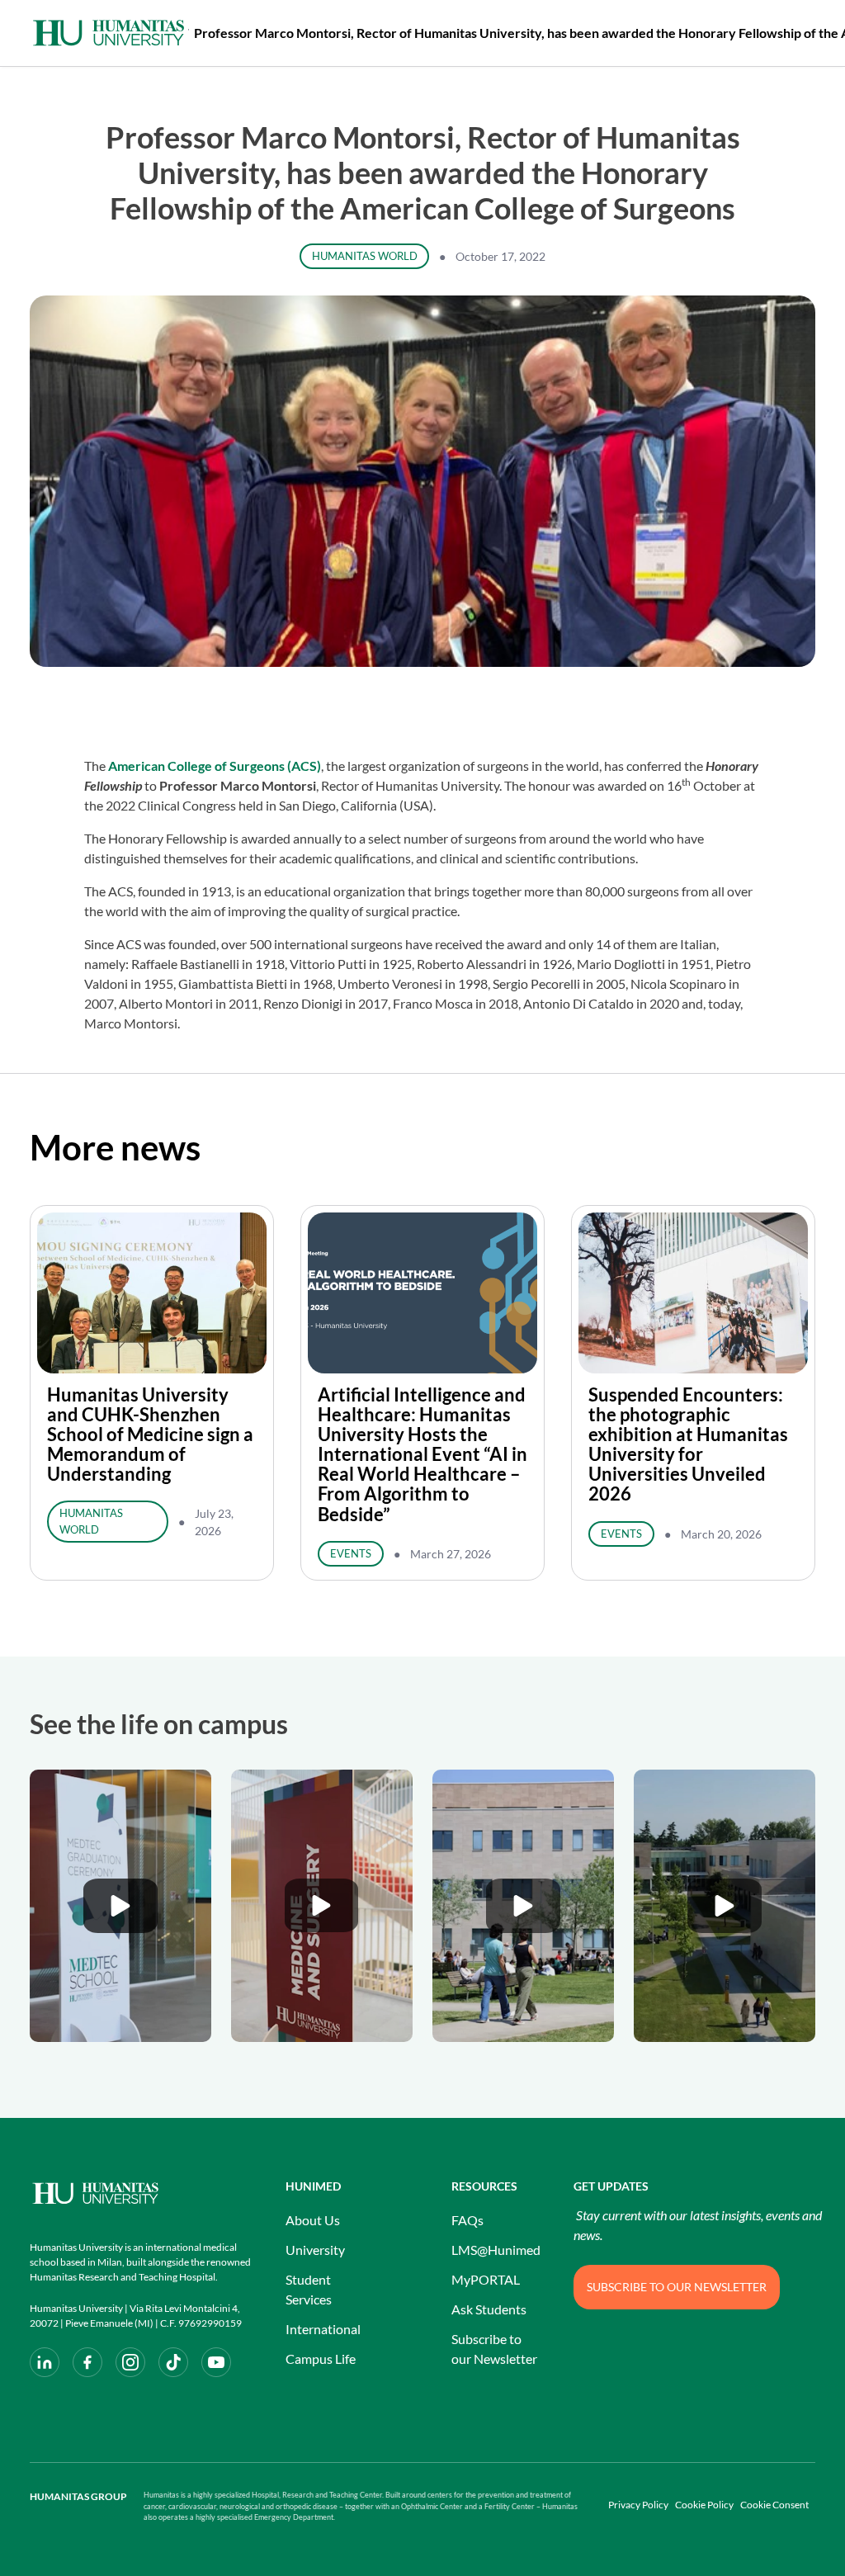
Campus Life (321, 2359)
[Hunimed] (141, 2193)
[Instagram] (130, 2362)
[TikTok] (173, 2362)
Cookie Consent (774, 2505)
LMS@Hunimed (496, 2250)
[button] (120, 1906)
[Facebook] (87, 2362)
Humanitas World (365, 256)
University (315, 2250)
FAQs (467, 2220)
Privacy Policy (638, 2505)
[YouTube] (216, 2362)
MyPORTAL (486, 2279)
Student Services (309, 2289)
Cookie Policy (704, 2505)
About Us (313, 2220)
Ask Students (489, 2309)
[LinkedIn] (45, 2362)
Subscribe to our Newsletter (494, 2349)
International (323, 2329)
